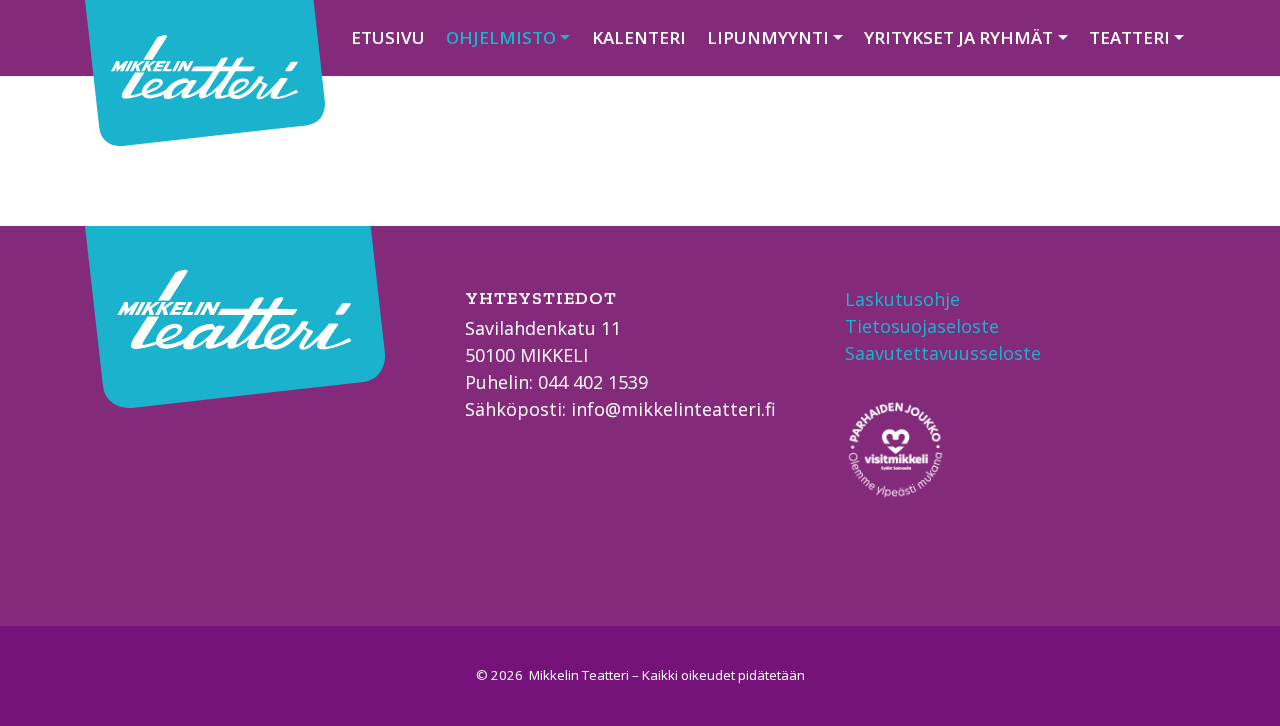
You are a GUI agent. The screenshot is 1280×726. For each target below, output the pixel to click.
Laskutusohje (902, 299)
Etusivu (388, 37)
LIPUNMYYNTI (768, 37)
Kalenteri (639, 37)
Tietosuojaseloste (922, 326)
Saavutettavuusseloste (943, 353)
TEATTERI (1129, 37)
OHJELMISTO (501, 37)
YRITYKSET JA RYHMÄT (958, 37)
